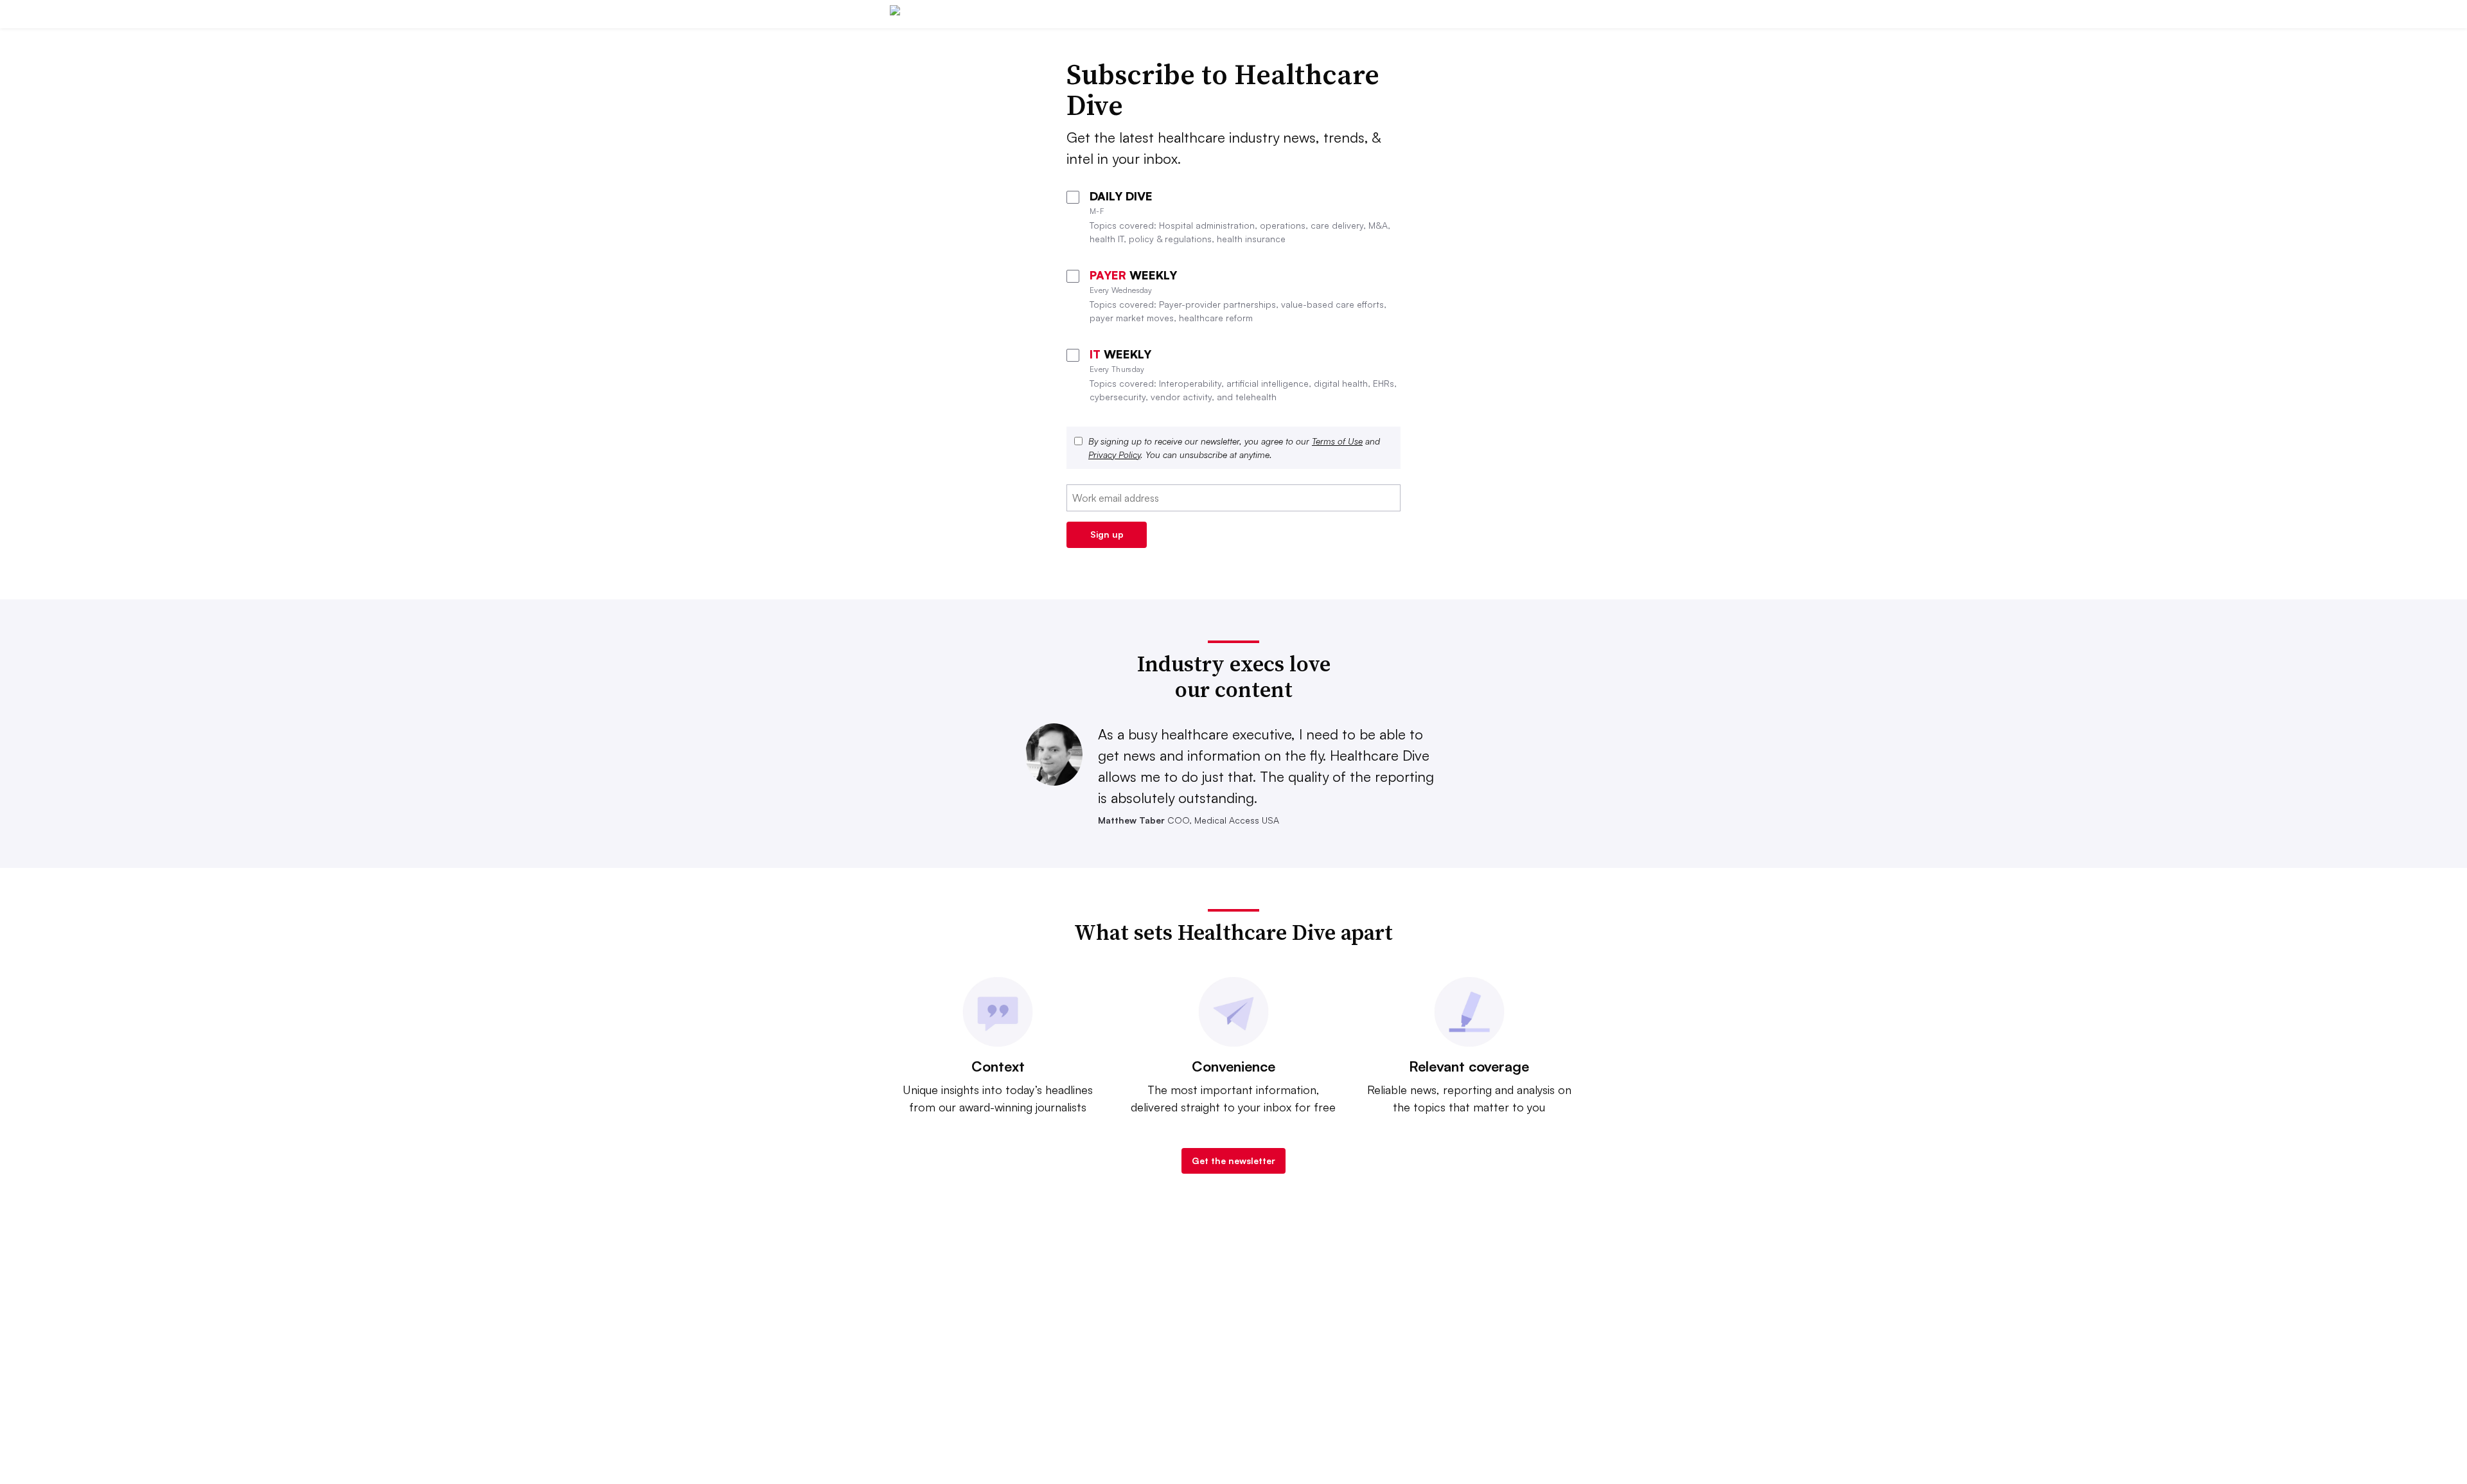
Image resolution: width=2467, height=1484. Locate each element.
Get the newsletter (1233, 1161)
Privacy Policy (1114, 455)
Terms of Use (1337, 441)
